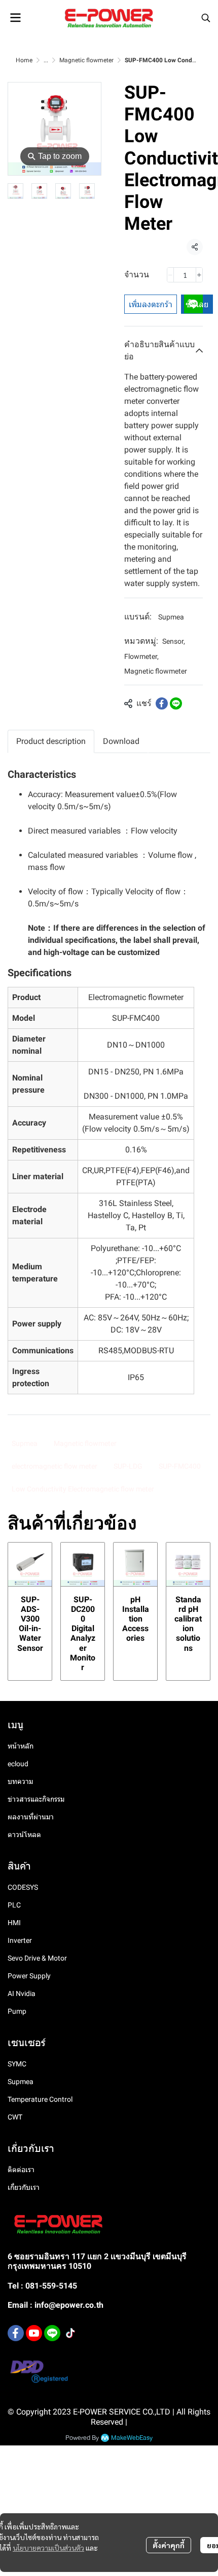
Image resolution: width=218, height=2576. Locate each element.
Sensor (174, 641)
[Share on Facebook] (162, 703)
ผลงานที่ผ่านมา (31, 1817)
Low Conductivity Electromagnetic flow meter (83, 1489)
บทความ (20, 1781)
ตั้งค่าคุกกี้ (169, 2545)
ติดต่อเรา (21, 2170)
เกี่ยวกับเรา (24, 2187)
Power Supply (29, 1976)
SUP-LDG (128, 1466)
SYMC (17, 2064)
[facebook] (16, 2333)
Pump (17, 2011)
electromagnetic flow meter (55, 1466)
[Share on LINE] (176, 703)
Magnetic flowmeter (86, 60)
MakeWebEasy (132, 2438)
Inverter (20, 1940)
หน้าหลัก (21, 1746)
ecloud (18, 1764)
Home (24, 60)
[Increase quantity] (199, 275)
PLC (14, 1905)
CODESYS (23, 1887)
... (46, 60)
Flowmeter (141, 656)
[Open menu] (15, 18)
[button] (206, 18)
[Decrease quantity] (170, 275)
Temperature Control (40, 2099)
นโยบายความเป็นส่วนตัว (48, 2548)
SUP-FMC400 (180, 1466)
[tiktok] (70, 2333)
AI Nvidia (22, 1993)
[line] (52, 2333)
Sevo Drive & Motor (37, 1958)
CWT (15, 2117)
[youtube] (34, 2333)
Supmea (171, 617)
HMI (14, 1923)
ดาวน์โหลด (24, 1835)
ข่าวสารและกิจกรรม (36, 1799)
